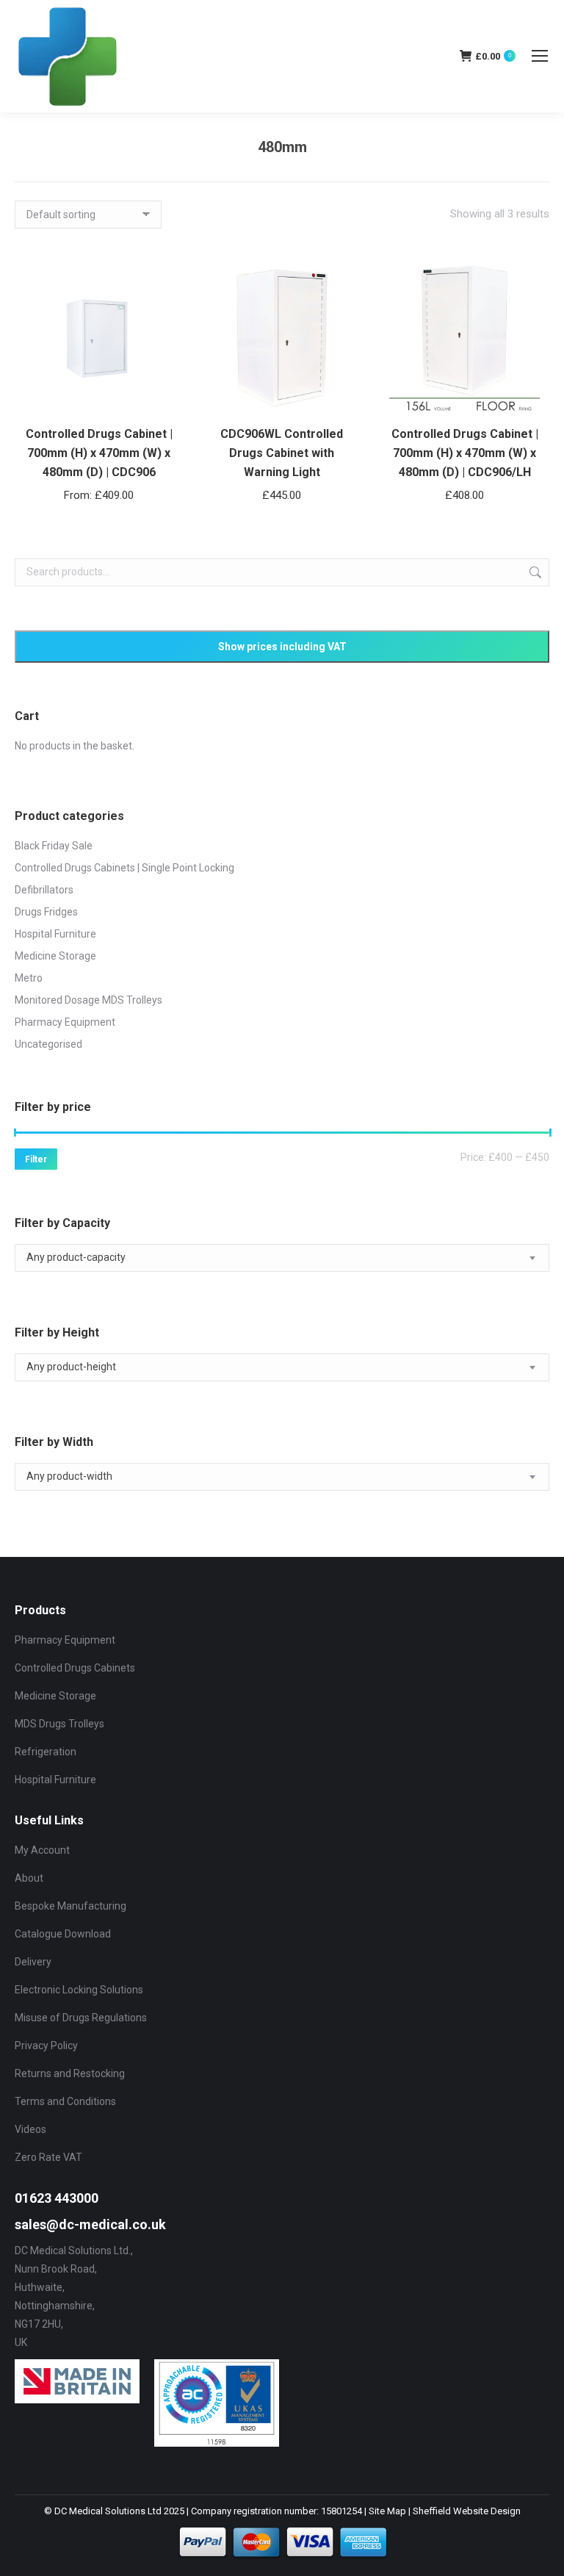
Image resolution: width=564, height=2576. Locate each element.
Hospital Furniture (55, 934)
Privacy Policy (46, 2046)
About (29, 1878)
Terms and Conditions (65, 2101)
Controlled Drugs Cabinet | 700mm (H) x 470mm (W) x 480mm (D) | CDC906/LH (465, 453)
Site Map (387, 2511)
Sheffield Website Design (467, 2511)
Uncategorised (48, 1044)
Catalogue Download (63, 1934)
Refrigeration (46, 1752)
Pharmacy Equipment (65, 1022)
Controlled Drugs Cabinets (75, 1668)
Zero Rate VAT (48, 2157)
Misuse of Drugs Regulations (81, 2018)
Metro (29, 978)
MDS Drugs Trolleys (59, 1724)
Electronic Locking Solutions (79, 1990)
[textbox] (76, 1258)
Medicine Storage (55, 956)
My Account (42, 1850)
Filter (36, 1159)
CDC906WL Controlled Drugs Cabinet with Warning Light (282, 453)
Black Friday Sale (54, 846)
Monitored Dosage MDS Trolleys (88, 1000)
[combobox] (282, 1258)
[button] (338, 395)
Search (534, 572)
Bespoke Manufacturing (70, 1906)
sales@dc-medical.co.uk (90, 2224)
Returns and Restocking (70, 2073)
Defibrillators (44, 890)
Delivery (33, 1962)
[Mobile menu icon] (540, 56)
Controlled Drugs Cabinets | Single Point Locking (124, 868)
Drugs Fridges (46, 912)
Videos (30, 2129)
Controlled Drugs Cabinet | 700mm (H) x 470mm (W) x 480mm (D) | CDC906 (99, 453)
